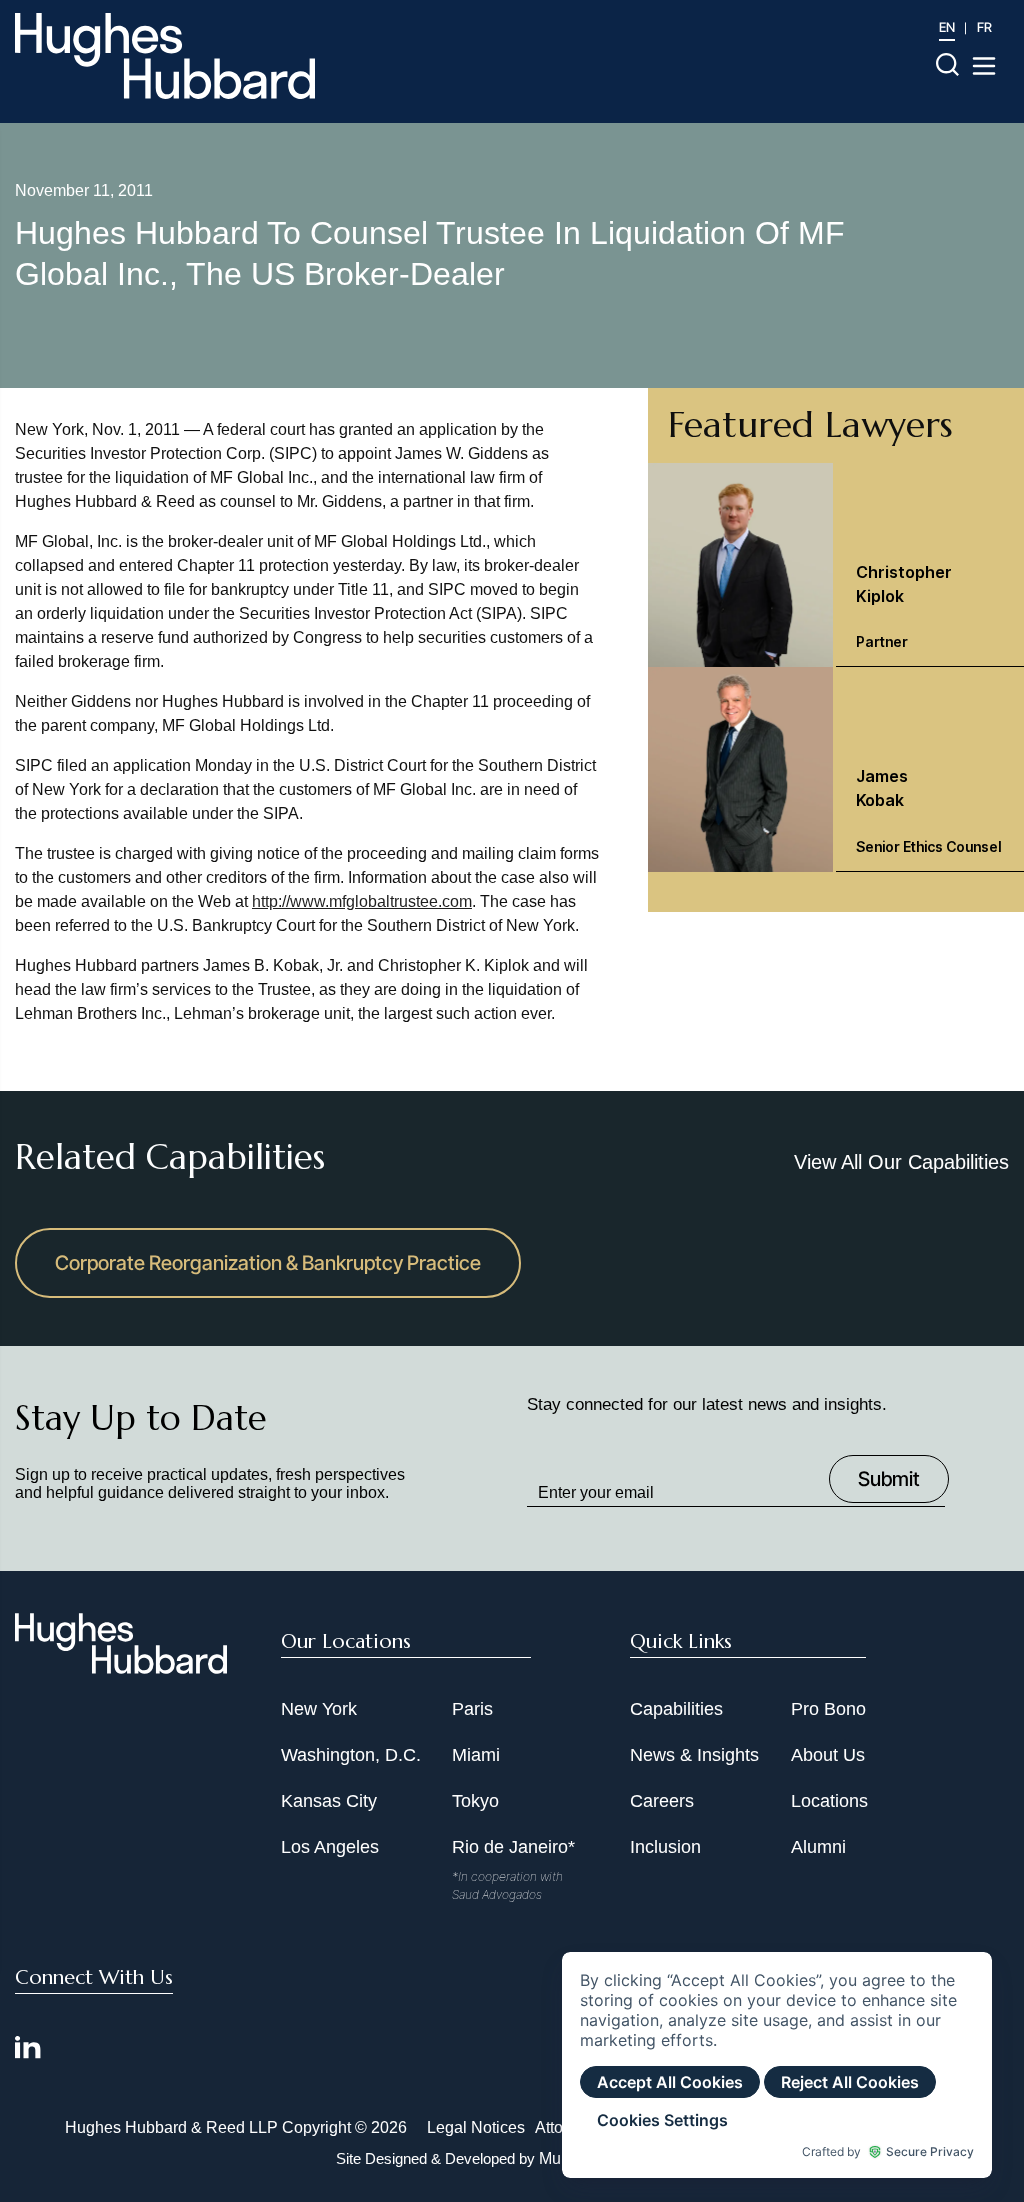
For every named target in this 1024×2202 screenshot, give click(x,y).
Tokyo (475, 1801)
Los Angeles (330, 1847)
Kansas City (329, 1801)
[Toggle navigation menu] (984, 66)
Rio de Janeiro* (513, 1847)
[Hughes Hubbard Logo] (165, 56)
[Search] (947, 63)
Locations (829, 1801)
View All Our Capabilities (901, 1162)
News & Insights (694, 1755)
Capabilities (676, 1709)
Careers (662, 1801)
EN (947, 27)
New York (319, 1709)
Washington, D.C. (351, 1755)
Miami (476, 1755)
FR (984, 27)
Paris (472, 1709)
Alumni (818, 1847)
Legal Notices (476, 2127)
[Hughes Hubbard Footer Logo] (121, 1667)
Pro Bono (828, 1709)
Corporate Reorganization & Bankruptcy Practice (268, 1263)
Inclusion (665, 1847)
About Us (828, 1755)
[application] (777, 2065)
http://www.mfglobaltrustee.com (362, 901)
